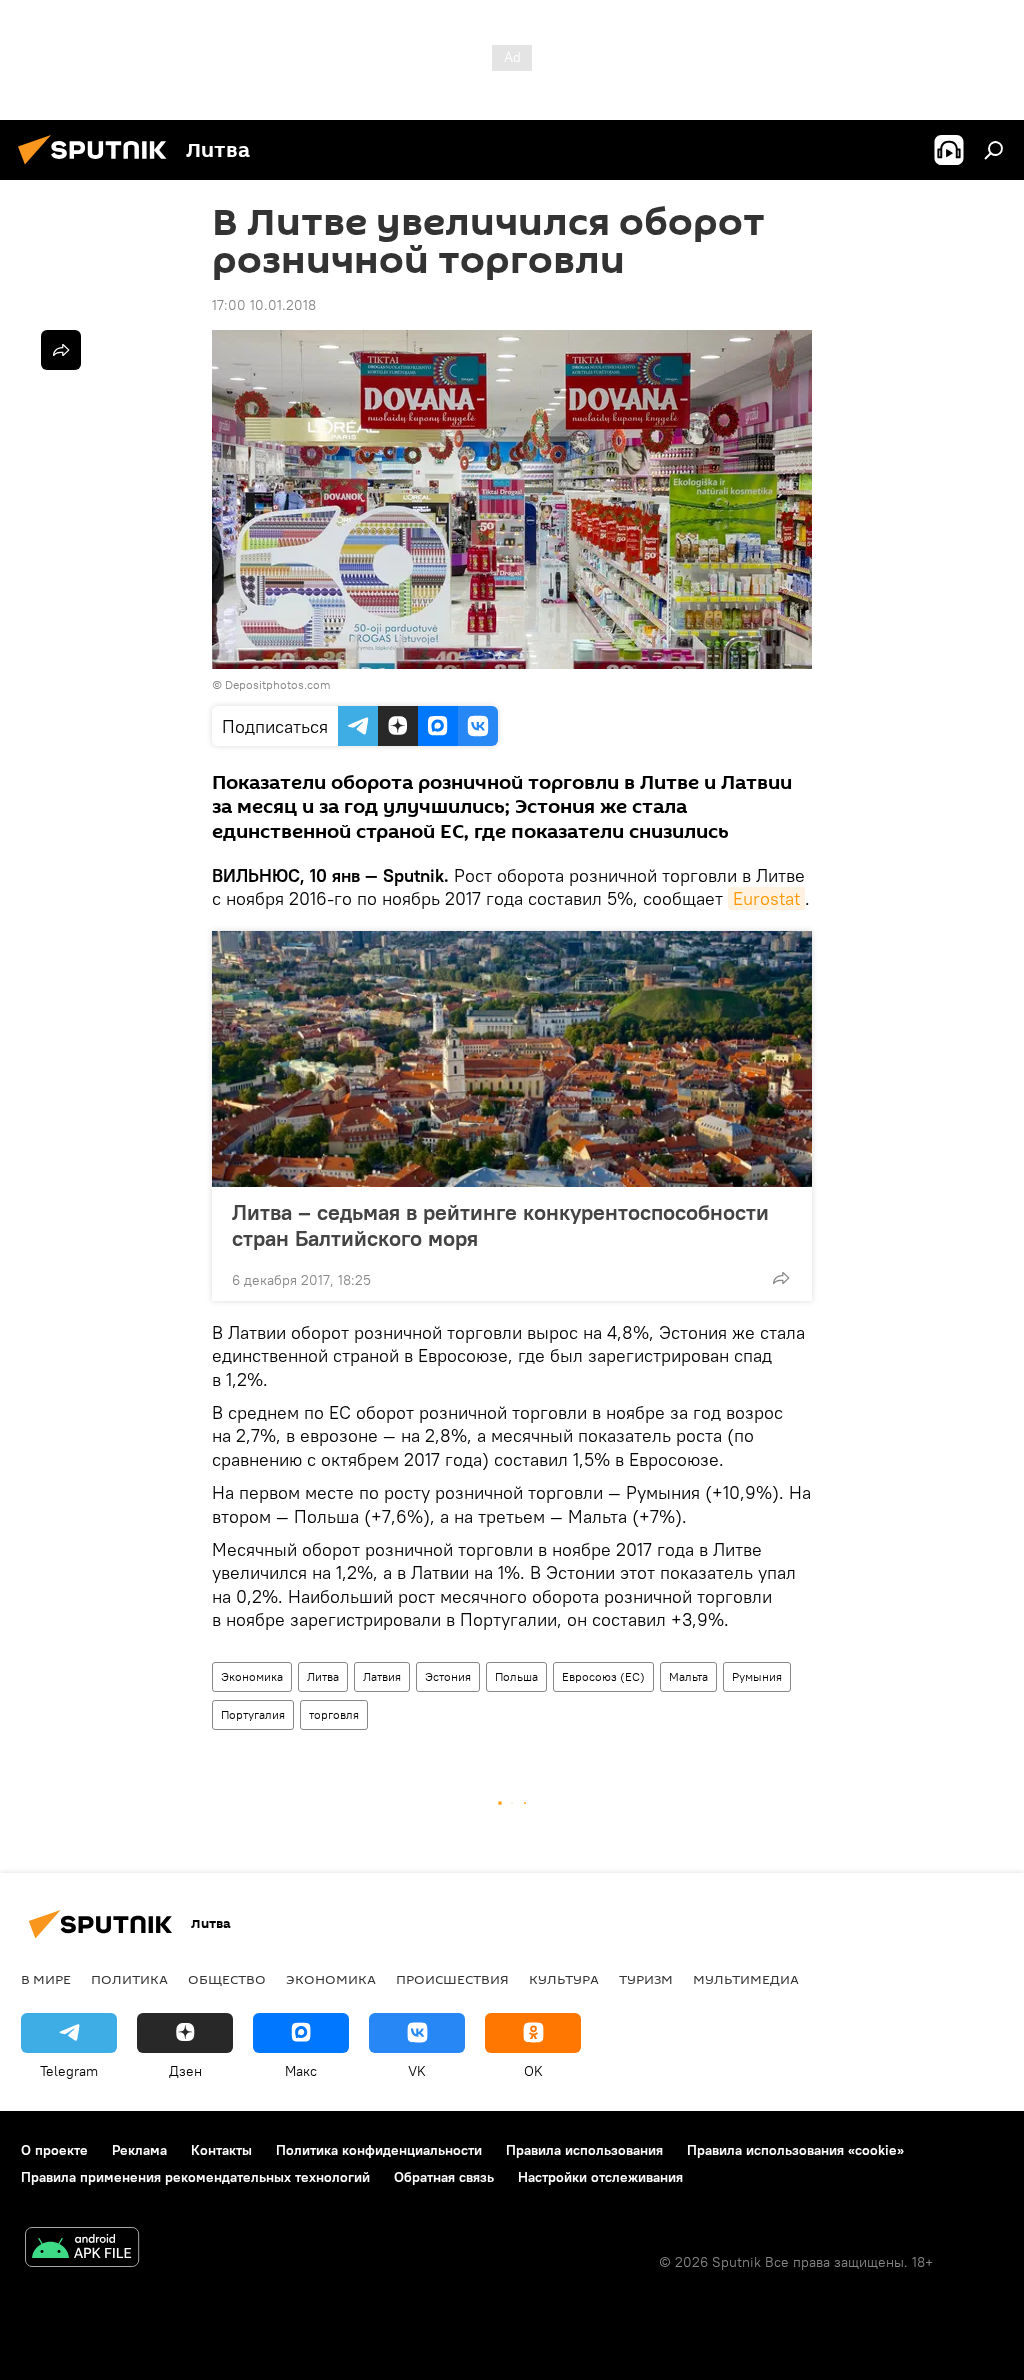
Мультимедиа (746, 1979)
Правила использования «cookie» (795, 2150)
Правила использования (584, 2150)
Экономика (252, 1676)
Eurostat (766, 898)
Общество (227, 1979)
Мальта (688, 1676)
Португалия (253, 1714)
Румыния (757, 1676)
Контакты (221, 2150)
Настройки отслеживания (600, 2177)
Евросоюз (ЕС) (603, 1676)
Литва (323, 1676)
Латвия (382, 1676)
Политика (129, 1979)
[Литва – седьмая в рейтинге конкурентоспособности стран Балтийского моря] (512, 1059)
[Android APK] (82, 2249)
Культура (564, 1979)
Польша (516, 1676)
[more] (781, 1278)
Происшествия (452, 1979)
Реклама (139, 2150)
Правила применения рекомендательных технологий (195, 2177)
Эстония (448, 1676)
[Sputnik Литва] (98, 167)
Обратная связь (444, 2177)
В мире (46, 1979)
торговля (334, 1714)
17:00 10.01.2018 (264, 305)
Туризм (646, 1979)
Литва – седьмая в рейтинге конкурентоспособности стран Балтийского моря (500, 1225)
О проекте (54, 2150)
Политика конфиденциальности (379, 2150)
